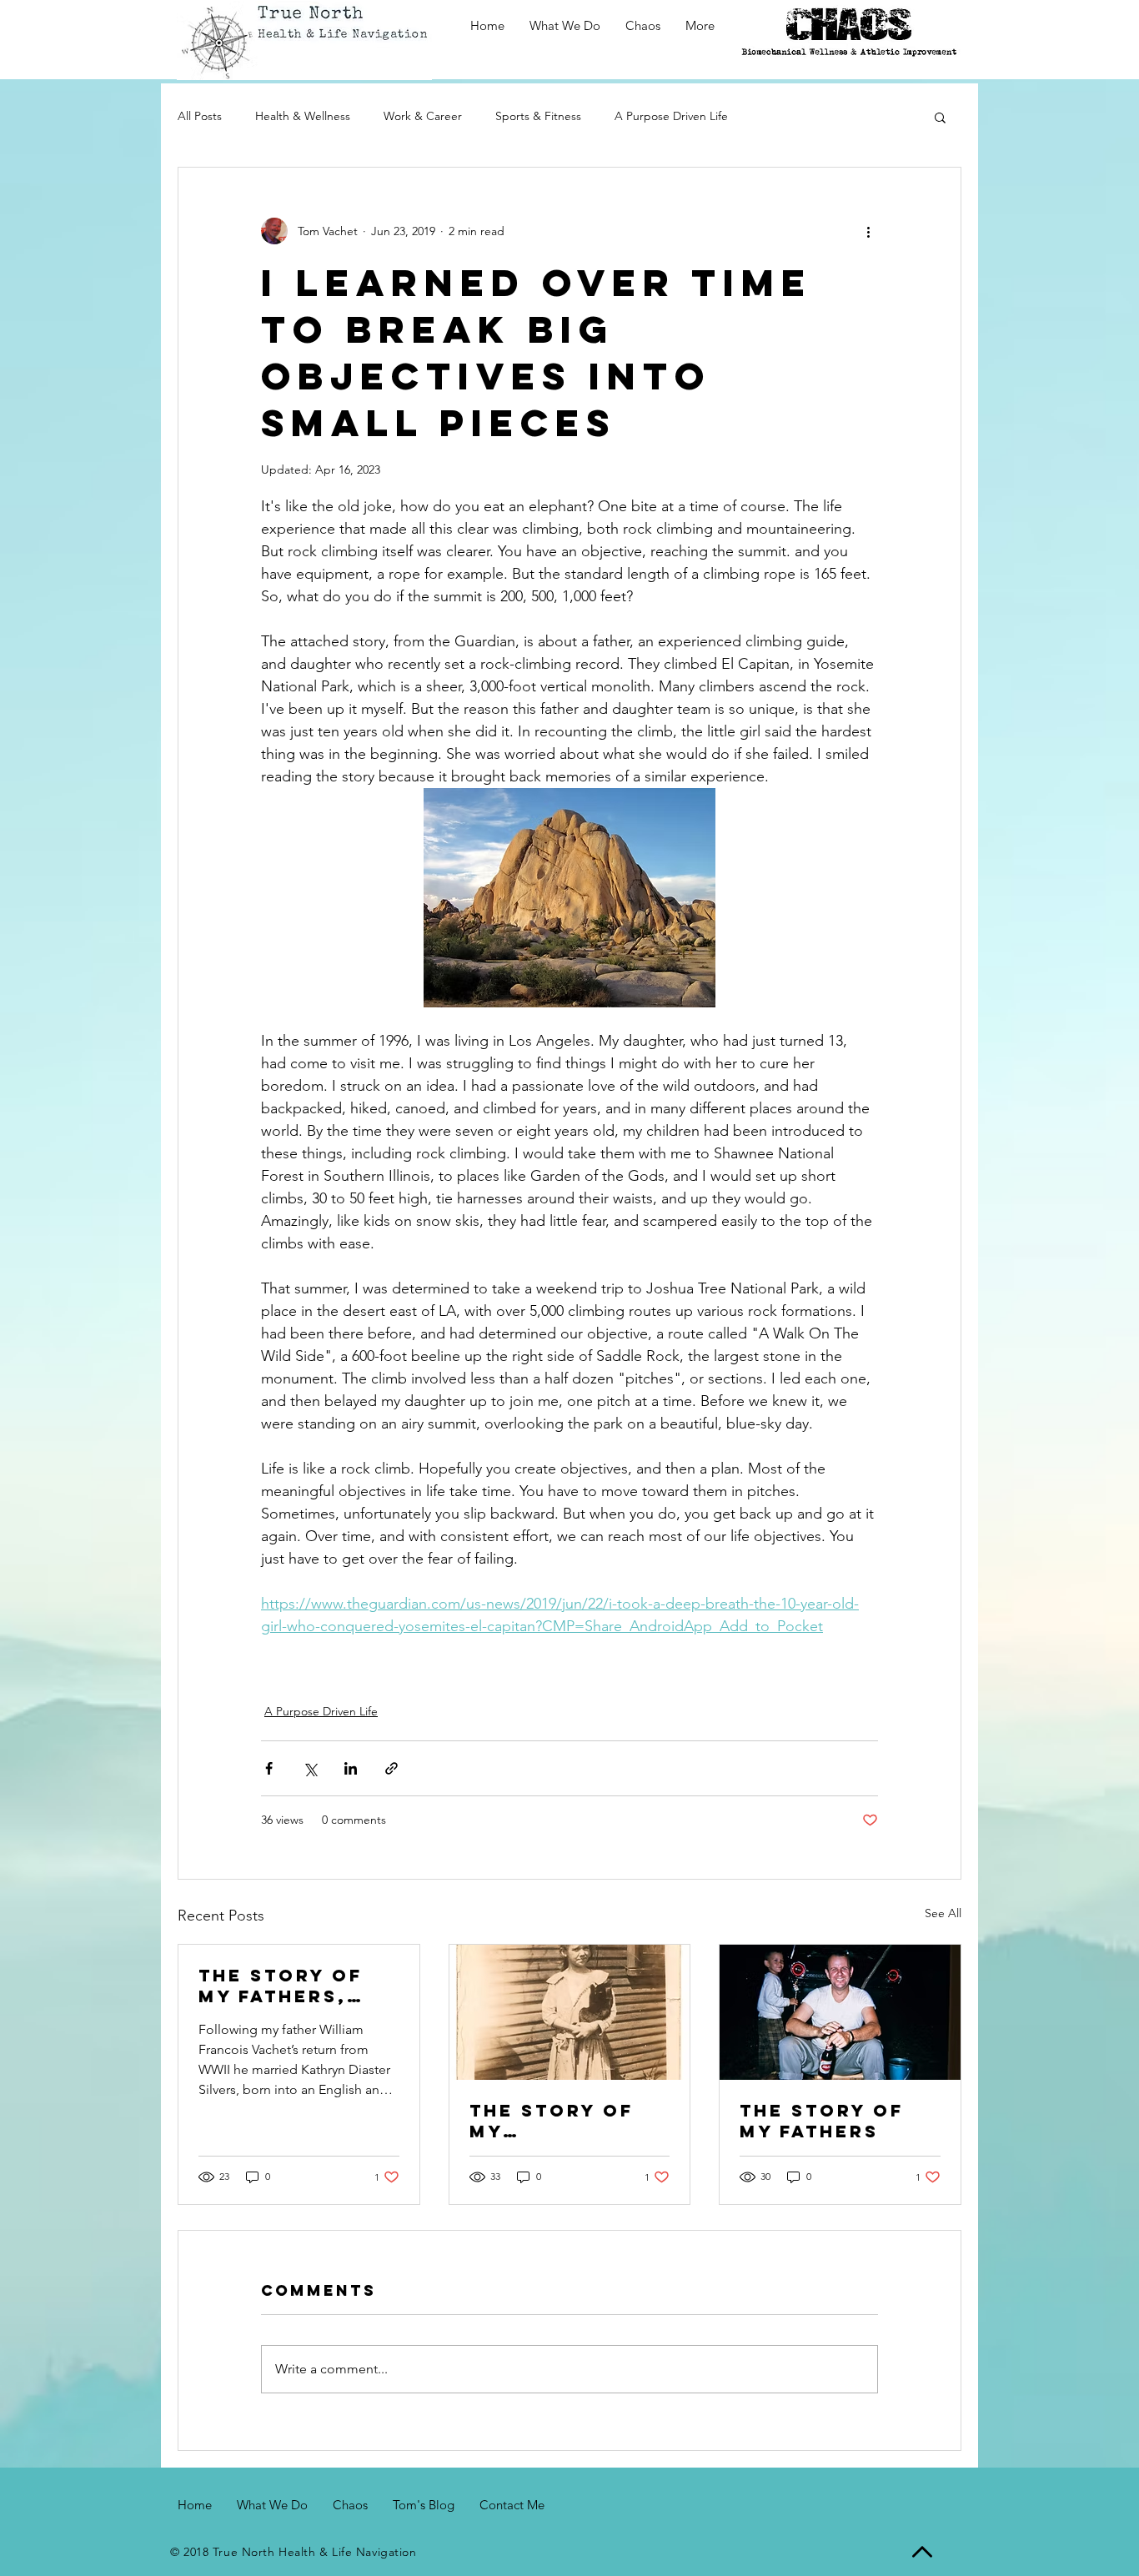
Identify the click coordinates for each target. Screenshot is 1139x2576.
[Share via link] (391, 1768)
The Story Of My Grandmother (557, 2121)
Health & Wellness (303, 116)
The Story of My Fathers (822, 2121)
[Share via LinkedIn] (351, 1768)
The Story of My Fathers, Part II (281, 1986)
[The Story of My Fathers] (840, 2012)
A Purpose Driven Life (671, 116)
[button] (940, 117)
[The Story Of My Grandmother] (570, 2012)
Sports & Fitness (538, 116)
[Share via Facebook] (269, 1768)
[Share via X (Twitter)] (310, 1768)
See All (943, 1913)
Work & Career (423, 116)
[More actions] (868, 231)
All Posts (200, 116)
